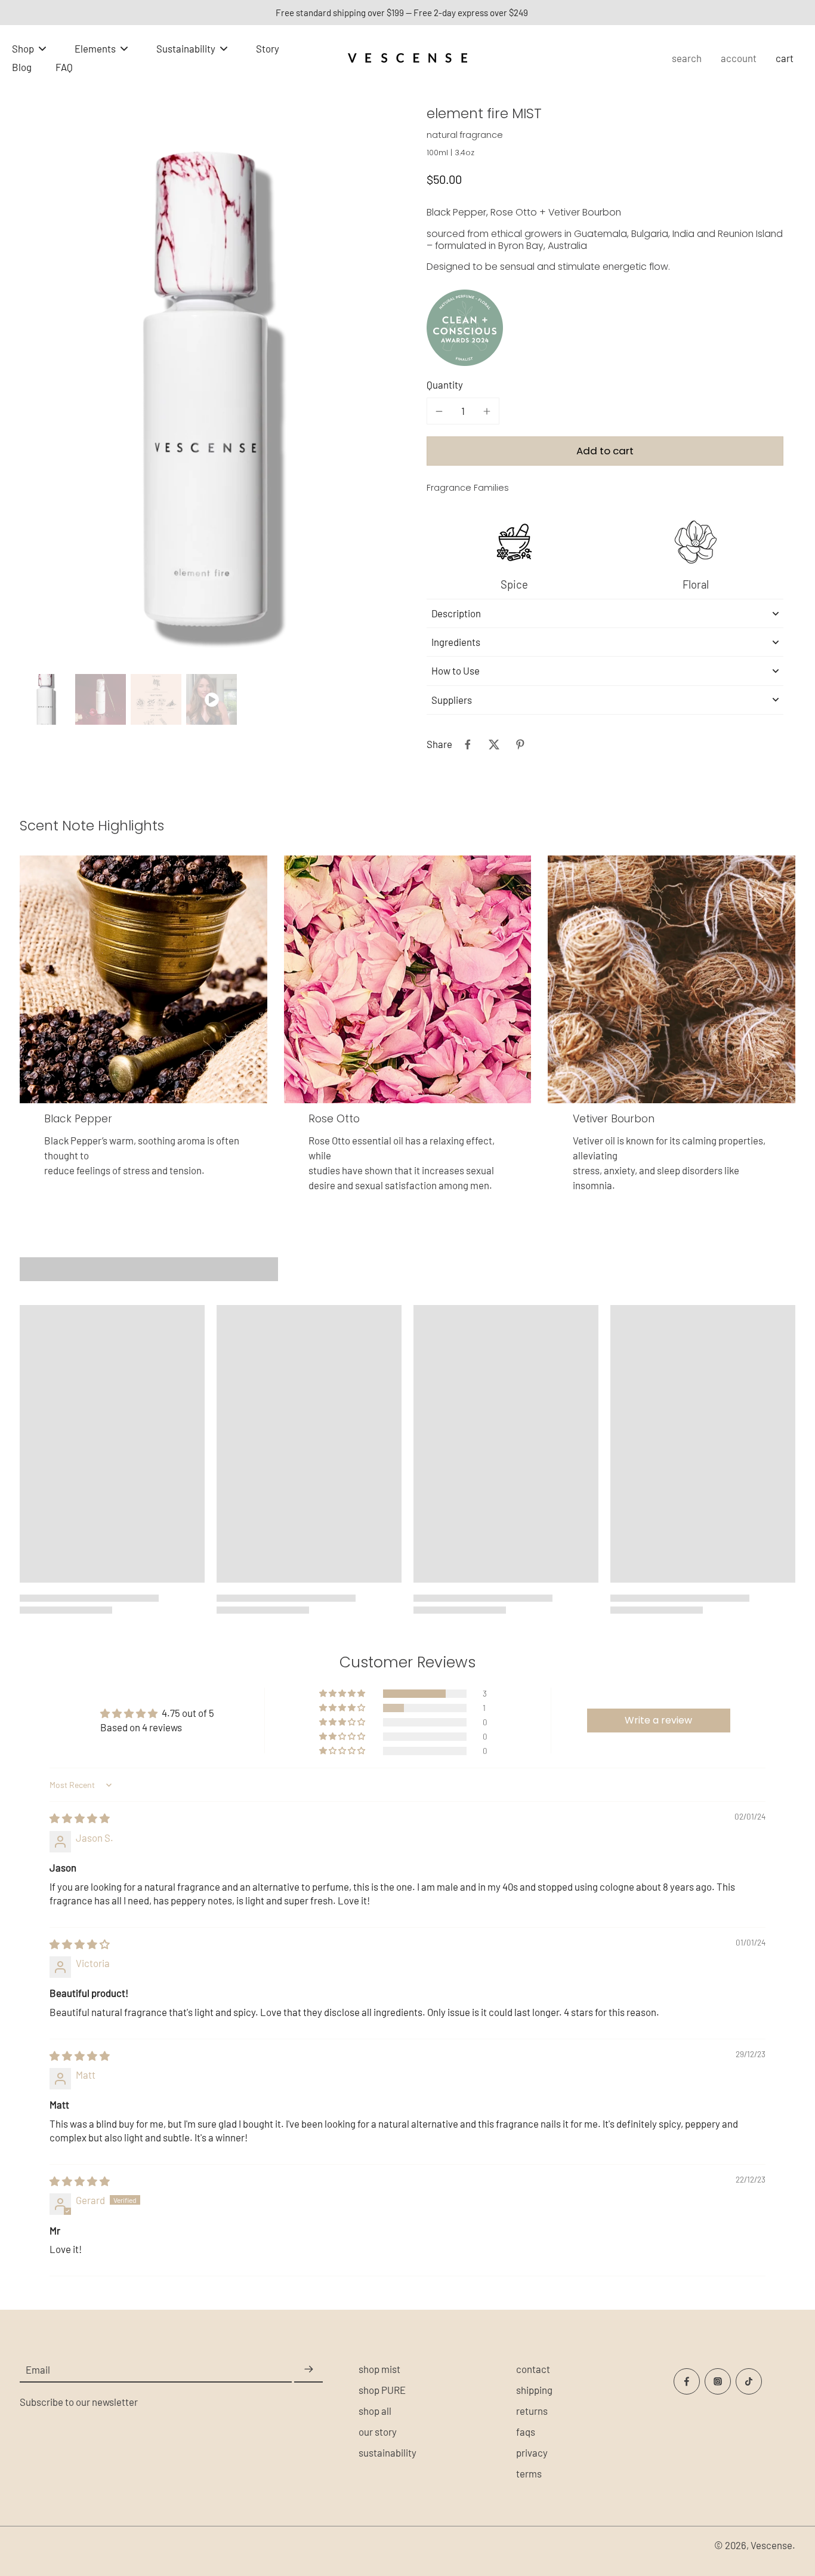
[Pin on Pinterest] (520, 744)
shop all (375, 2411)
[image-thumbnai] (45, 699)
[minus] (439, 411)
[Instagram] (718, 2381)
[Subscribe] (308, 2370)
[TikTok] (749, 2381)
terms (529, 2473)
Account (739, 58)
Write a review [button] (658, 1720)
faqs (526, 2432)
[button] (605, 451)
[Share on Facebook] (468, 744)
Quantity (445, 384)
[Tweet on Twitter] (494, 744)
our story (378, 2432)
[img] (80, 1818)
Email (38, 2369)
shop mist (379, 2369)
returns (532, 2411)
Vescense (771, 2545)
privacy (532, 2452)
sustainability (388, 2452)
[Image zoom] (204, 393)
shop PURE (382, 2390)
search (687, 58)
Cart (785, 58)
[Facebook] (687, 2381)
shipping (534, 2390)
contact (533, 2369)
